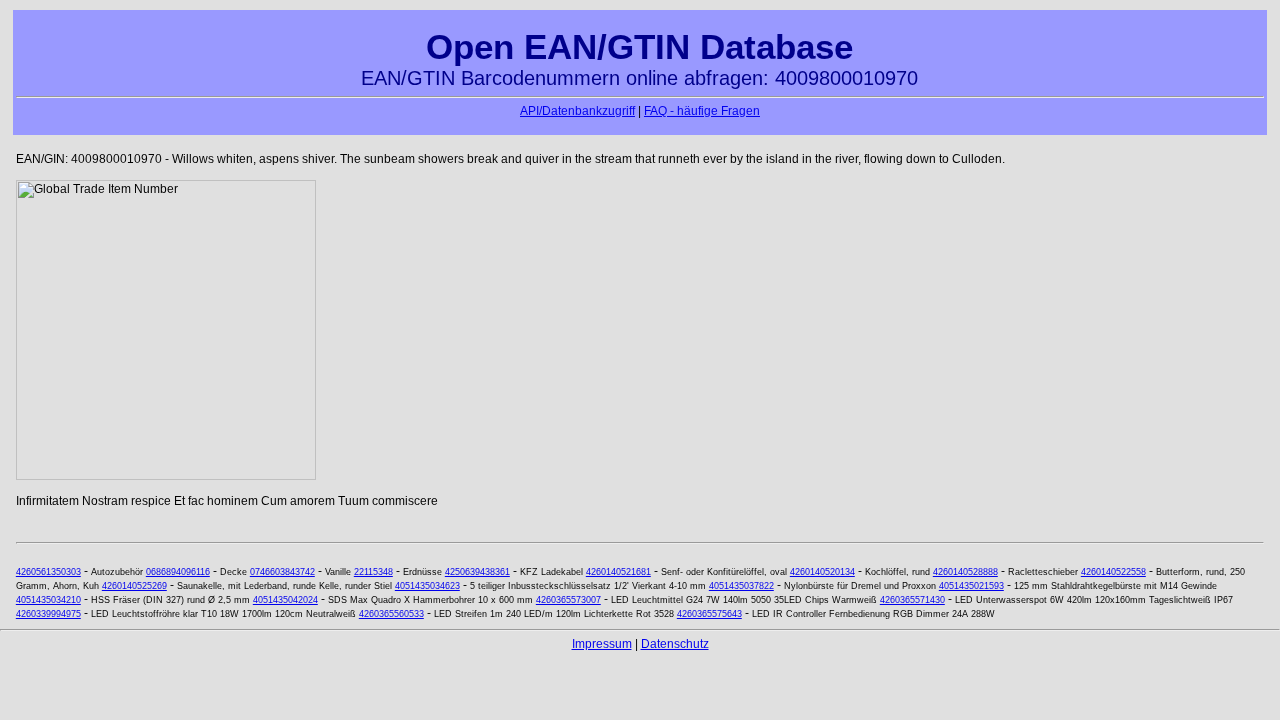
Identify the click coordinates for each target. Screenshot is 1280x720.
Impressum (602, 644)
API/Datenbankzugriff (577, 111)
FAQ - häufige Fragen (702, 111)
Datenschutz (675, 644)
